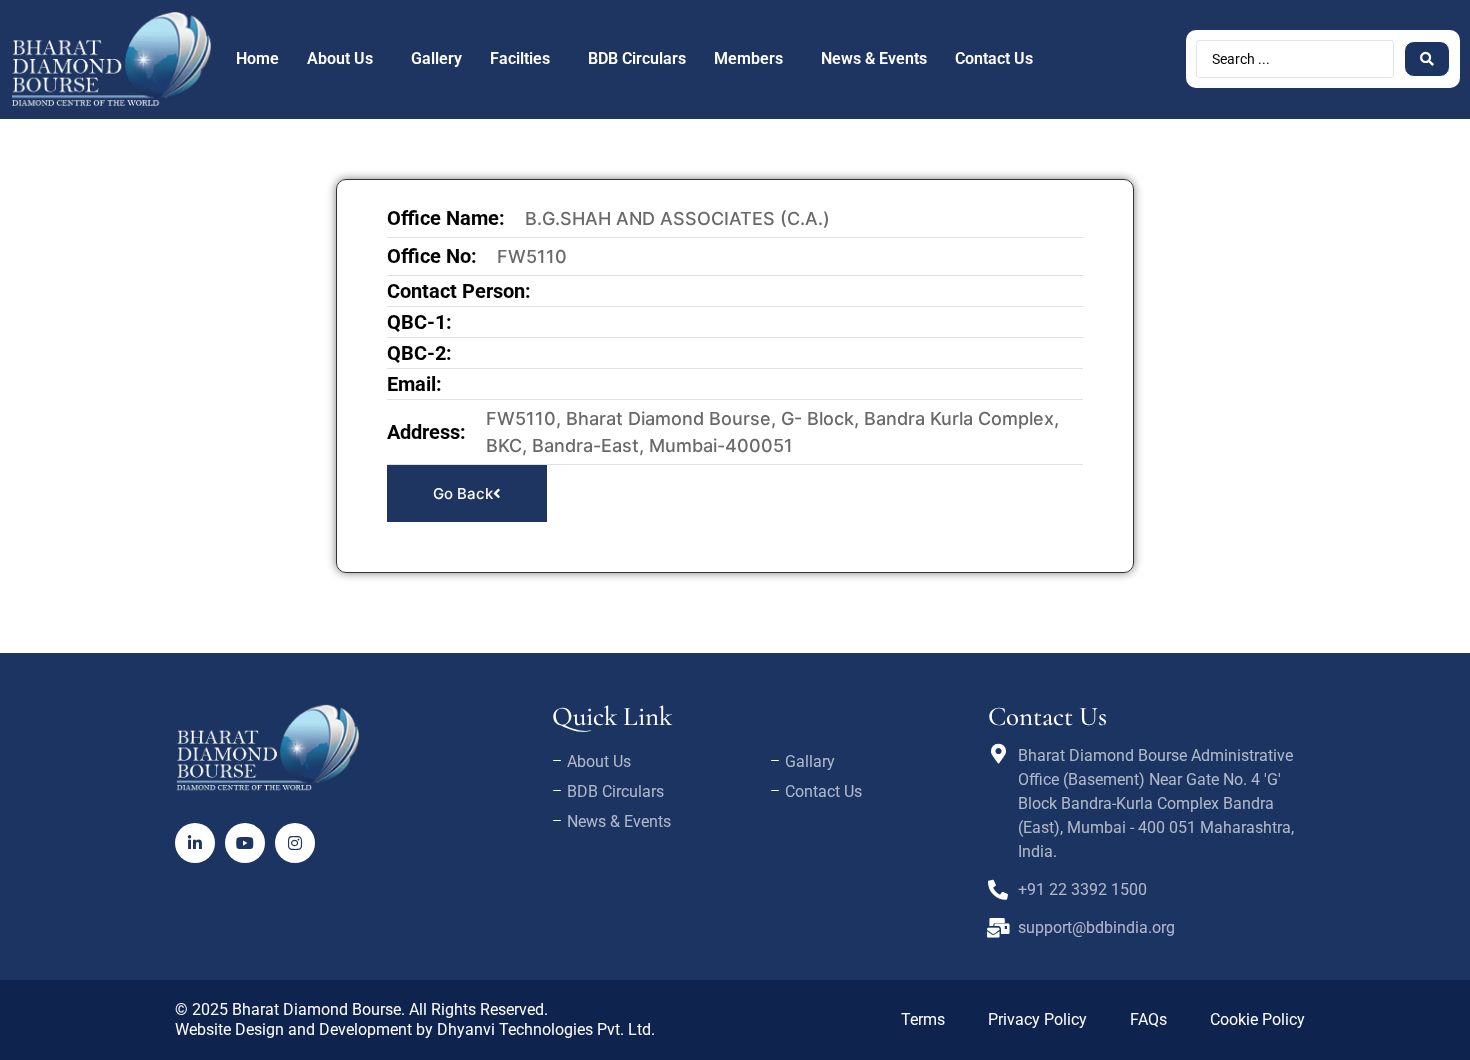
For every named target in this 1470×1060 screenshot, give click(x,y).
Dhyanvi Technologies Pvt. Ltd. (546, 1029)
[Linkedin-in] (195, 843)
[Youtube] (245, 843)
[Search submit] (1427, 59)
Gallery (436, 58)
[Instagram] (295, 843)
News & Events (874, 58)
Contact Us (994, 58)
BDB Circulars (637, 58)
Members (748, 58)
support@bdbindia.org (1096, 927)
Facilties (520, 58)
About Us (340, 58)
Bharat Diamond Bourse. (318, 1009)
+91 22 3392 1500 (1082, 889)
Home (257, 58)
